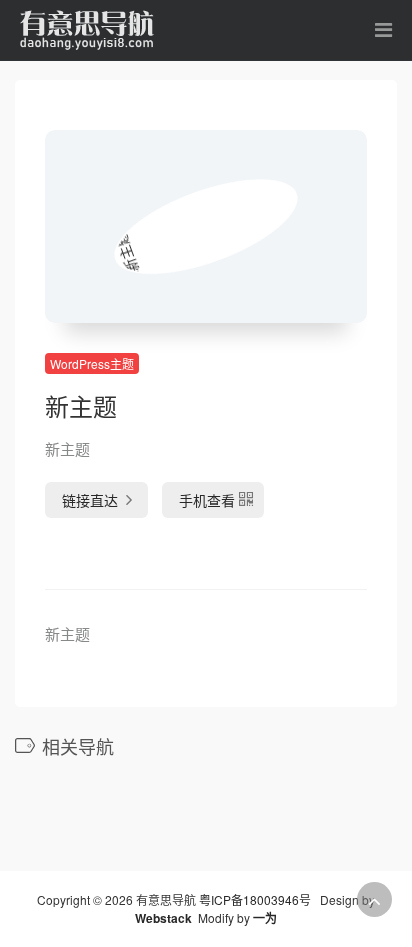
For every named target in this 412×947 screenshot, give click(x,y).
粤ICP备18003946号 (255, 899)
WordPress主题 (92, 363)
